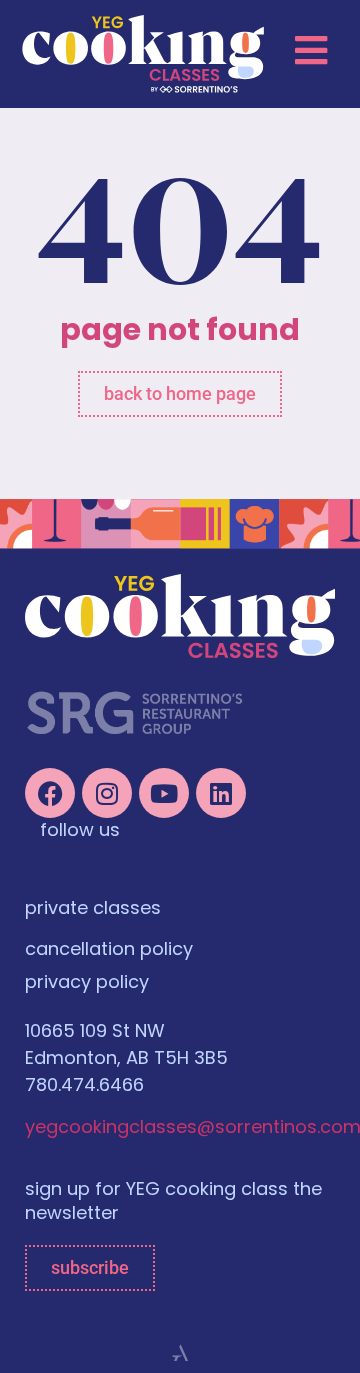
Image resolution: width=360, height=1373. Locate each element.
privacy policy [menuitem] (87, 984)
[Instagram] (107, 793)
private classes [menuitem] (93, 910)
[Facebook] (50, 793)
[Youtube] (164, 793)
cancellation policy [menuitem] (109, 951)
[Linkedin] (221, 793)
